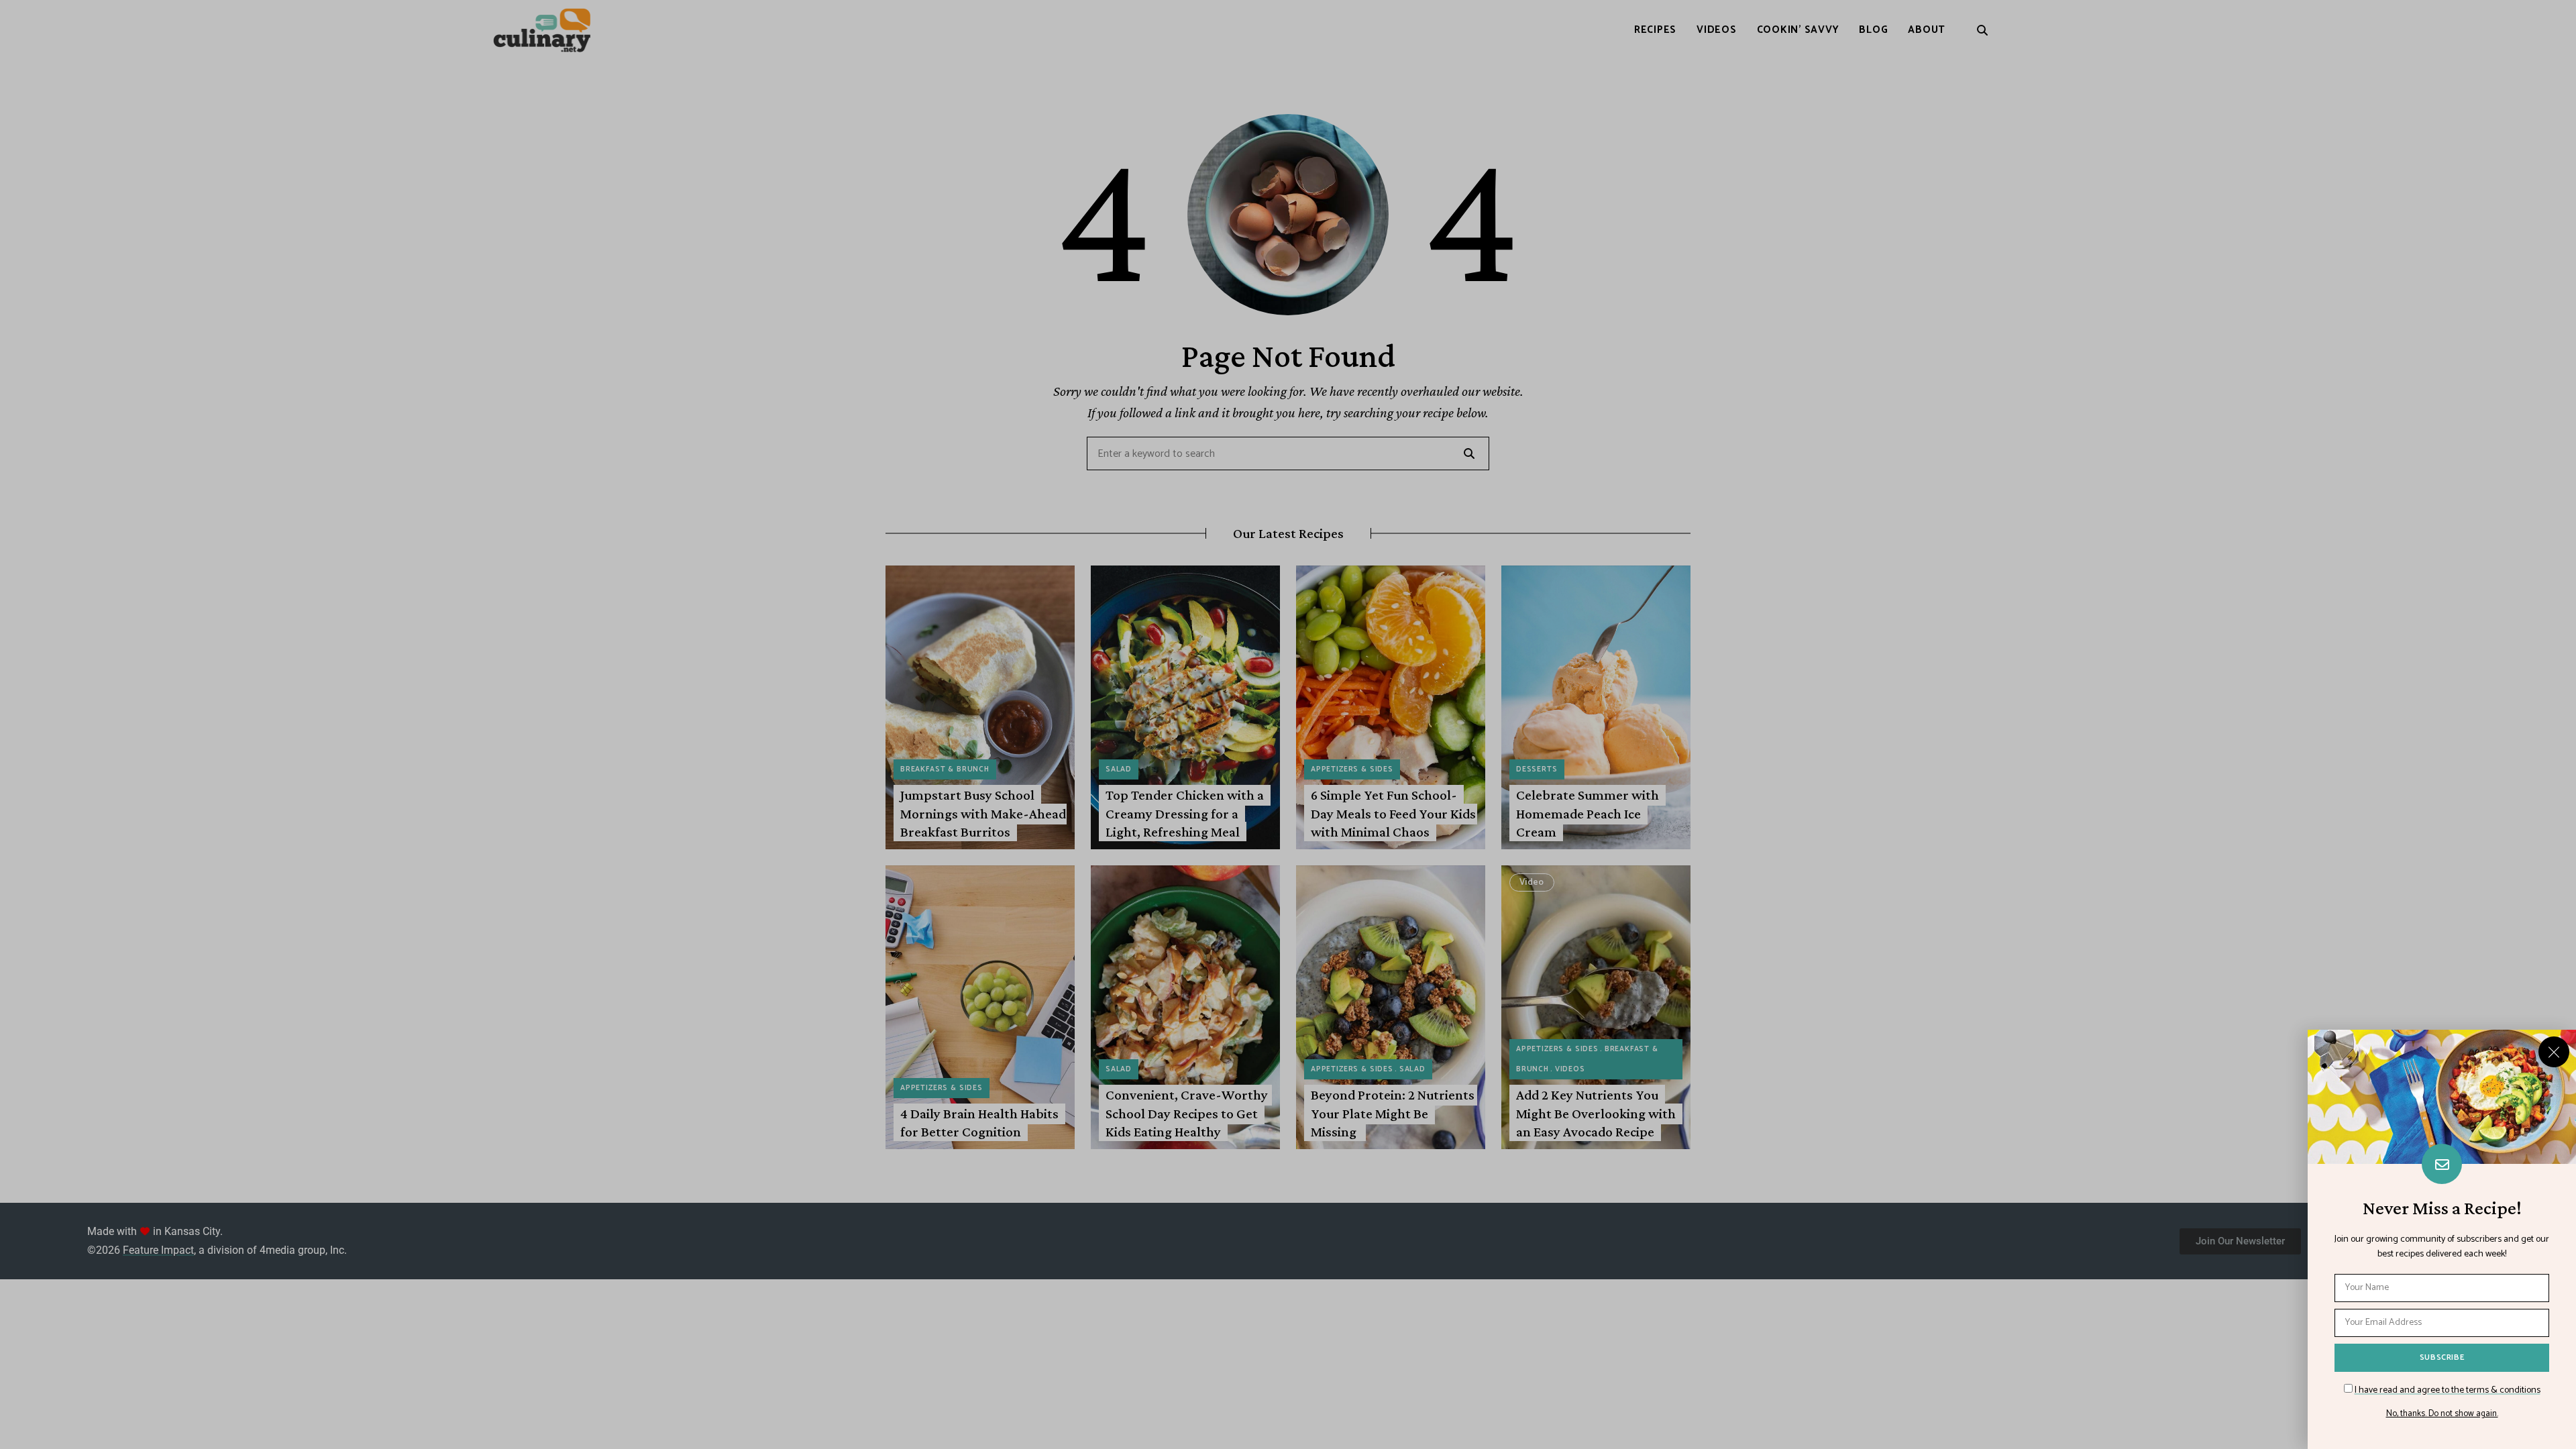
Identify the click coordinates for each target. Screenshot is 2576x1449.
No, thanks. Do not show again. (2442, 1414)
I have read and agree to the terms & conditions (2448, 1390)
